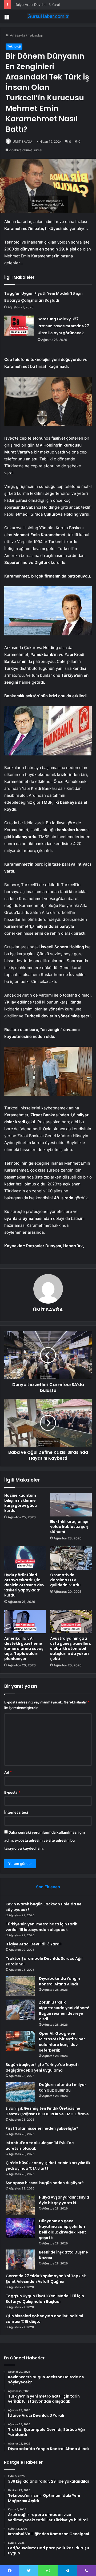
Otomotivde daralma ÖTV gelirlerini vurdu (65, 1580)
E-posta (12, 1792)
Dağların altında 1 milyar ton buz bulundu (63, 2087)
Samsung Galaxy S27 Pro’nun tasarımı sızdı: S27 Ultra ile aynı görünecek (63, 326)
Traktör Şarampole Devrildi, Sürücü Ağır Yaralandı (54, 5)
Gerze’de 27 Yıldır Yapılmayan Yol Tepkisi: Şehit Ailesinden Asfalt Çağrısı (46, 2279)
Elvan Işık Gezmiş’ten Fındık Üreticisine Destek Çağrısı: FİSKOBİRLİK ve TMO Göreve (47, 2111)
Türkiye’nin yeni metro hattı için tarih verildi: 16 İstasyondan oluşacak (41, 1927)
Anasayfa (17, 35)
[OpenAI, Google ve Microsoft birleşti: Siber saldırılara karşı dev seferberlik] (20, 2041)
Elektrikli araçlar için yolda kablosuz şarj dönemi (70, 1527)
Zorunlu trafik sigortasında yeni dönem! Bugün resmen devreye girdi (64, 2011)
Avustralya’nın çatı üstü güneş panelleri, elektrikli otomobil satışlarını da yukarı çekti (71, 1649)
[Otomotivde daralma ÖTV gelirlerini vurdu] (71, 1558)
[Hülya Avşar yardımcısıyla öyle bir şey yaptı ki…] (20, 2205)
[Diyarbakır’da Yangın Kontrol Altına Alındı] (20, 1986)
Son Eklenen (48, 1887)
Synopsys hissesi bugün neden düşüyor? (45, 2183)
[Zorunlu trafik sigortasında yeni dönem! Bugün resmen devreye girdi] (20, 2010)
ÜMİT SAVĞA (22, 142)
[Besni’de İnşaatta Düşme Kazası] (20, 2260)
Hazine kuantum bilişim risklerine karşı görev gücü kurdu (21, 1503)
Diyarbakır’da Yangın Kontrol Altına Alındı (59, 1981)
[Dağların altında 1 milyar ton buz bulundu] (20, 2092)
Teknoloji (35, 35)
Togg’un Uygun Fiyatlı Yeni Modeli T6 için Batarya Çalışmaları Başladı (45, 2299)
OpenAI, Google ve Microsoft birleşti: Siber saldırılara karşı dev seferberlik (62, 2042)
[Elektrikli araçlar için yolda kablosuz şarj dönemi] (71, 1505)
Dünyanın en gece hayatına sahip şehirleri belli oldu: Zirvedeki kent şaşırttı (63, 2229)
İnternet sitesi (16, 1812)
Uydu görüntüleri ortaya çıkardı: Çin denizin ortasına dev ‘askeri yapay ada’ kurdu (24, 1585)
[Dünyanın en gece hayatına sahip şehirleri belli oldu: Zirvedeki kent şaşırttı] (20, 2228)
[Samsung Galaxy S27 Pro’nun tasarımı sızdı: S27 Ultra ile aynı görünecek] (19, 326)
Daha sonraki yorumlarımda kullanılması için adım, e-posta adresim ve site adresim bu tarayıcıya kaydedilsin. (45, 1840)
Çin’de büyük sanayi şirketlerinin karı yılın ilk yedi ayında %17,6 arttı (48, 2166)
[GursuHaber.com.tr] (48, 16)
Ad (8, 1772)
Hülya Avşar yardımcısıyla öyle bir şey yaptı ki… (64, 2200)
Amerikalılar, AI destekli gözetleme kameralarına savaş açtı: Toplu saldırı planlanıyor (24, 1649)
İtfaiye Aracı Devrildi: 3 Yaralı (34, 1944)
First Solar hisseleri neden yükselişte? (42, 2128)
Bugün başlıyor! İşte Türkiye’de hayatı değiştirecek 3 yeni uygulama (42, 2067)
